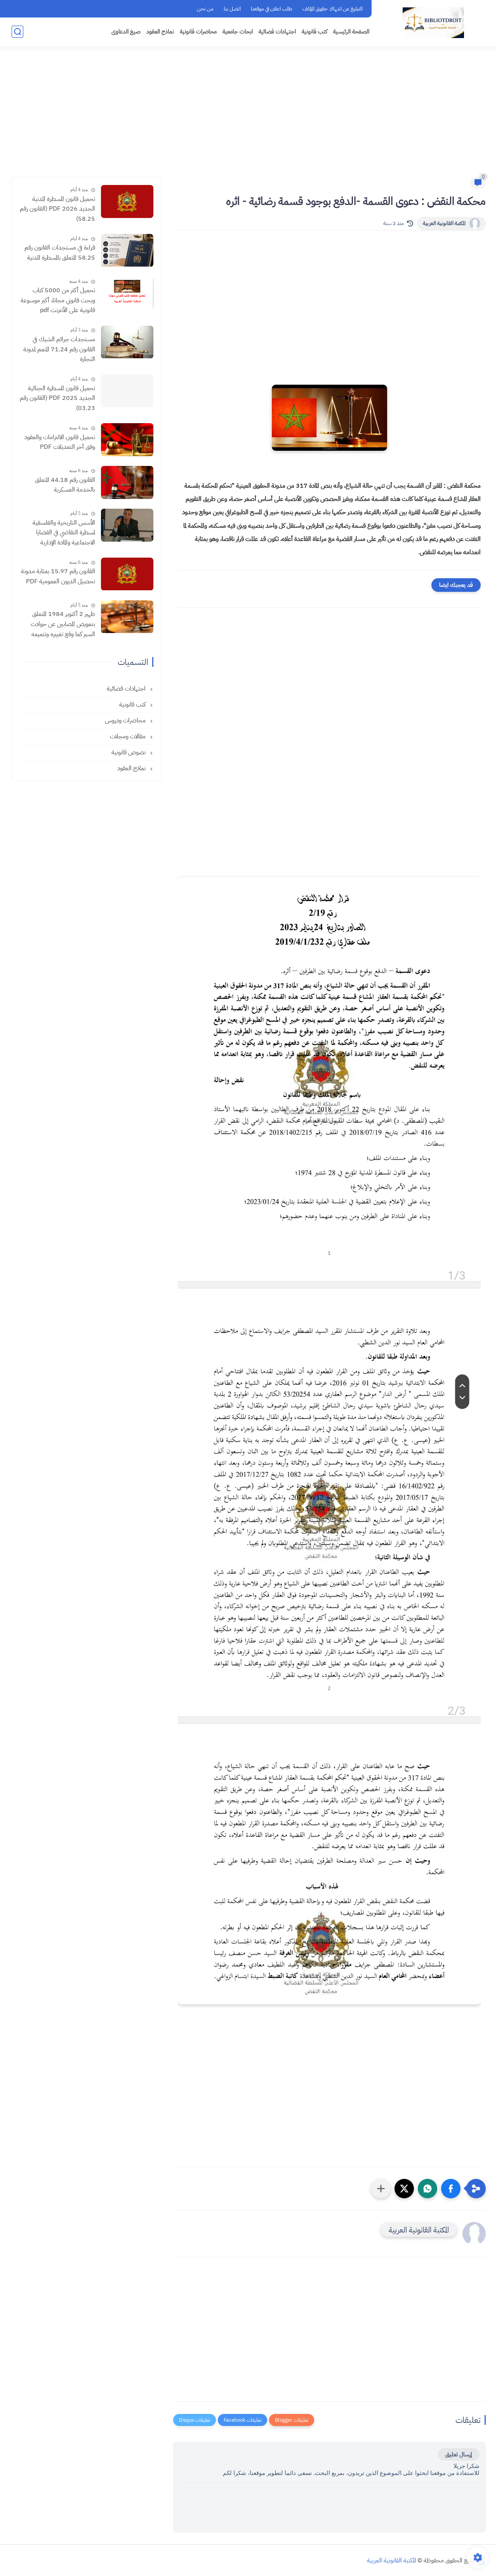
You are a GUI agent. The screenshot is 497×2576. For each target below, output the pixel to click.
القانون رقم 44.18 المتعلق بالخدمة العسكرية (65, 485)
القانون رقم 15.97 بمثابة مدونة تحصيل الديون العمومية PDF (58, 577)
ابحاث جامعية (238, 31)
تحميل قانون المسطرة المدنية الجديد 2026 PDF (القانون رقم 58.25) (57, 209)
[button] (451, 2189)
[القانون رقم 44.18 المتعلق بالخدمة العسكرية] (127, 482)
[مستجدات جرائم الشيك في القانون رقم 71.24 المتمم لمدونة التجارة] (127, 342)
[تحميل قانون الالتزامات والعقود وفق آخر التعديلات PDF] (127, 440)
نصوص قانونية (129, 752)
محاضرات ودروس (126, 720)
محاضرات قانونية (198, 31)
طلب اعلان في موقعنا (272, 9)
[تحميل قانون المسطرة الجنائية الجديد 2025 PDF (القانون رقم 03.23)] (127, 391)
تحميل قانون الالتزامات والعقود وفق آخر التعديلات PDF (60, 442)
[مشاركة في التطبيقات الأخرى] (381, 2189)
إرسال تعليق (459, 2454)
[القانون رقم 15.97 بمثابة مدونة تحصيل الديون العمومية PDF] (127, 574)
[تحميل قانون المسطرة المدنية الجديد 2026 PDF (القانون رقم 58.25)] (127, 201)
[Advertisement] (248, 117)
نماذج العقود (160, 31)
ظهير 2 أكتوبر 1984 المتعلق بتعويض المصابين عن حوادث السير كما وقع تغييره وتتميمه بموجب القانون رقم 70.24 (63, 625)
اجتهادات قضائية (277, 31)
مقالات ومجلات (129, 736)
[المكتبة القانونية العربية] (433, 23)
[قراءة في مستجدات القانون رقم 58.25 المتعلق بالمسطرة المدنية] (127, 250)
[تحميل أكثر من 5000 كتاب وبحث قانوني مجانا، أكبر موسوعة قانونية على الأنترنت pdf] (127, 293)
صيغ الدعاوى (126, 31)
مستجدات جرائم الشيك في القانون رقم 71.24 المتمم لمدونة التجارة (59, 350)
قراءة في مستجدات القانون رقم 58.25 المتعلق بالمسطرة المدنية (60, 253)
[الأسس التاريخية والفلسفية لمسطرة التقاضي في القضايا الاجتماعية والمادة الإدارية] (127, 525)
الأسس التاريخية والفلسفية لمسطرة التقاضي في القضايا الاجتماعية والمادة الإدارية (64, 533)
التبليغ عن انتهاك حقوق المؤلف (333, 9)
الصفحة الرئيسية (351, 31)
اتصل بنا (232, 9)
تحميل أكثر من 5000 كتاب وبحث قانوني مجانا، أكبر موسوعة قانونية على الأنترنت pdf (58, 301)
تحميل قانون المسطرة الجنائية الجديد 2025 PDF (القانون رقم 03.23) (57, 398)
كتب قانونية (315, 31)
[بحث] (17, 32)
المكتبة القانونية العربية (444, 223)
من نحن (205, 9)
